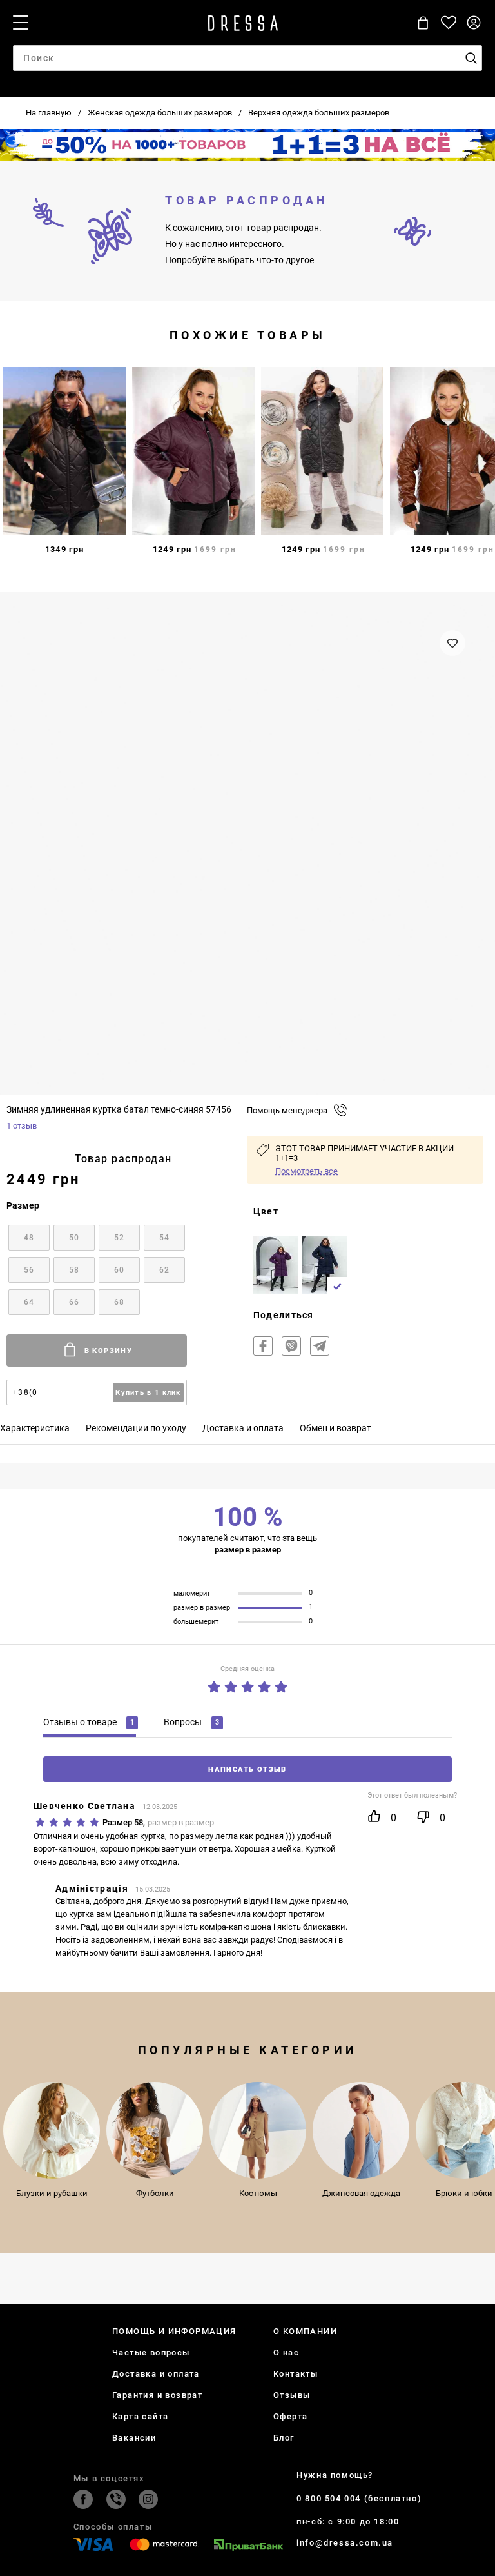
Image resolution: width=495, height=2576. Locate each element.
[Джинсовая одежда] (361, 2130)
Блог (284, 2438)
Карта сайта (140, 2416)
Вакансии (134, 2438)
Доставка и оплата (156, 2374)
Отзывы (292, 2395)
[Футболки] (155, 2130)
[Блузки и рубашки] (52, 2130)
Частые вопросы (151, 2353)
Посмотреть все (306, 1171)
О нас (286, 2353)
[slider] (247, 1684)
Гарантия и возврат (157, 2395)
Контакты (296, 2374)
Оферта (290, 2416)
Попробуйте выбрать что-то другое (239, 260)
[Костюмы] (258, 2130)
